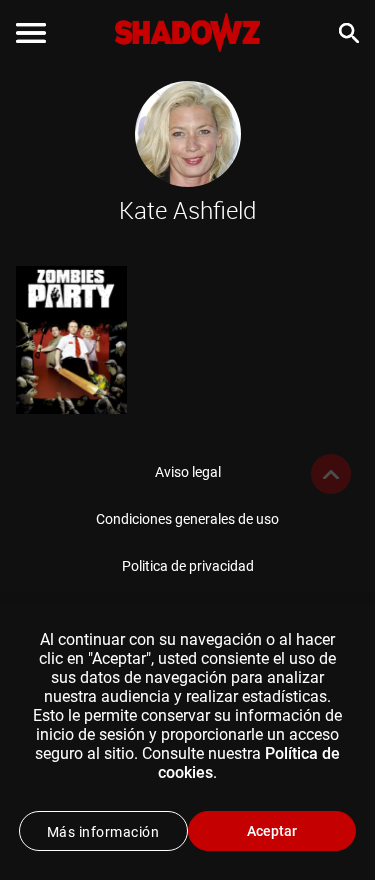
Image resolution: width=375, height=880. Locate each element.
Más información (103, 832)
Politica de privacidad (188, 566)
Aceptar (272, 831)
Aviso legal (188, 472)
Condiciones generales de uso (187, 519)
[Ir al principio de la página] (331, 474)
